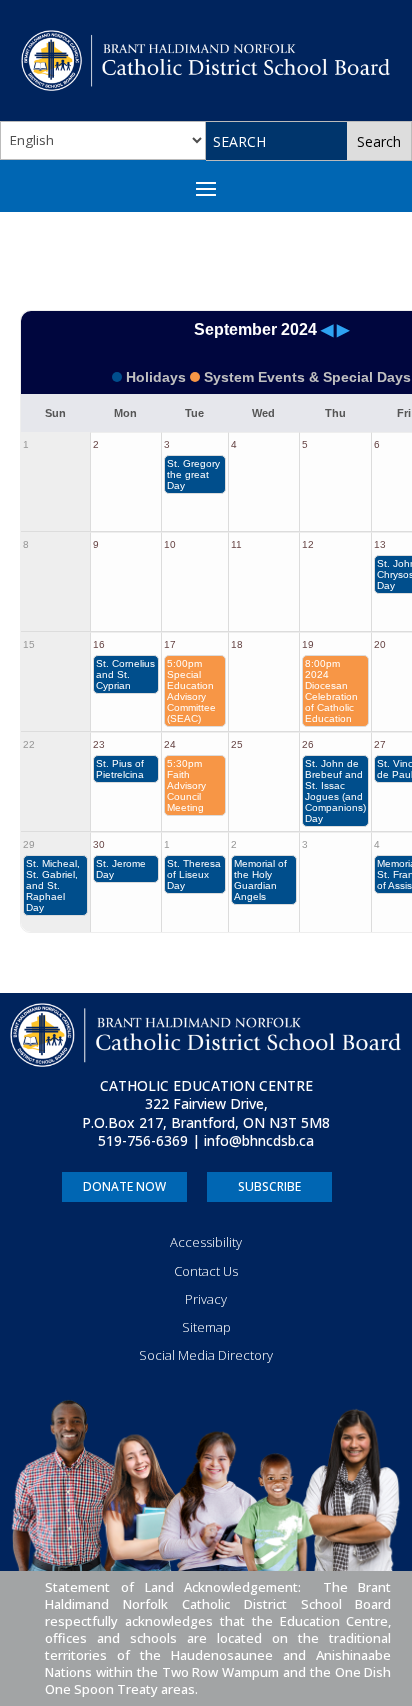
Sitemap (206, 1327)
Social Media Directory (206, 1355)
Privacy (206, 1299)
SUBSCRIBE (269, 1186)
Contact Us (206, 1271)
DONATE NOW (124, 1186)
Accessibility (206, 1242)
